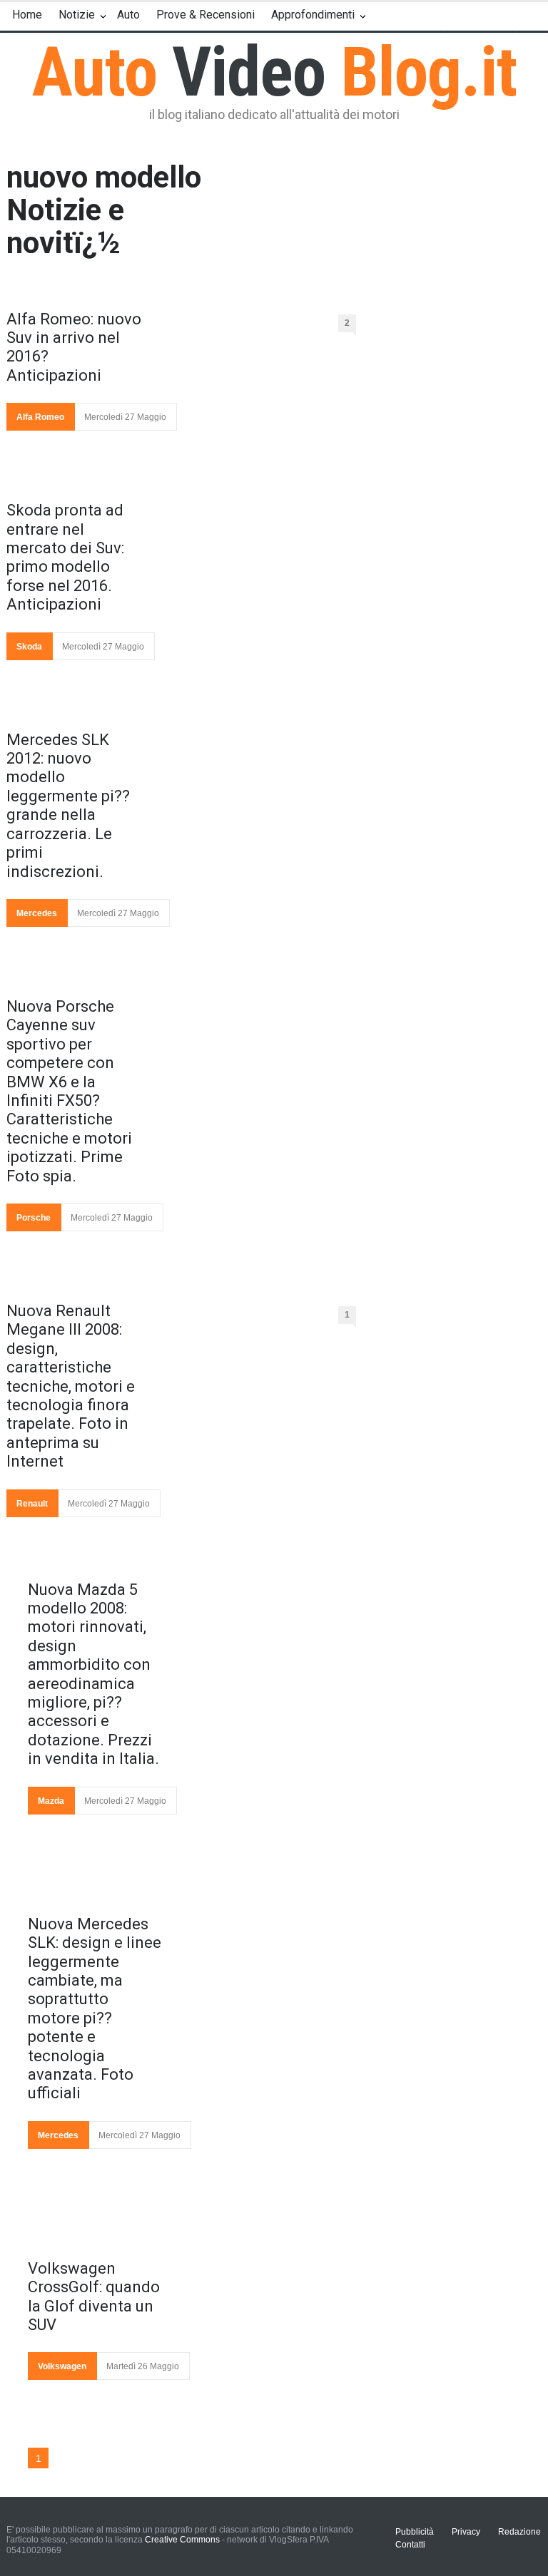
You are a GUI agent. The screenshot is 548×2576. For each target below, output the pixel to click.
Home (27, 15)
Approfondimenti (313, 15)
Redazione (519, 2532)
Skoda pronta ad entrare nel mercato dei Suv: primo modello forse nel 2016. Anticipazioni (65, 557)
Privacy (466, 2532)
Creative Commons (182, 2540)
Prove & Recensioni (205, 15)
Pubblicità (415, 2532)
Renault (32, 1504)
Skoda (29, 647)
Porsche (34, 1218)
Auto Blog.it (274, 72)
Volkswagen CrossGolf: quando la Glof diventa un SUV (94, 2297)
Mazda (51, 1801)
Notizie (77, 15)
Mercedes (37, 913)
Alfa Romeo (40, 417)
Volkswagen (62, 2366)
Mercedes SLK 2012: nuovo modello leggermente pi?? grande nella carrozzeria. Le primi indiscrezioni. (68, 806)
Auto (128, 15)
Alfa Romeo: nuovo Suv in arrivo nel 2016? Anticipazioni (74, 347)
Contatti (410, 2545)
